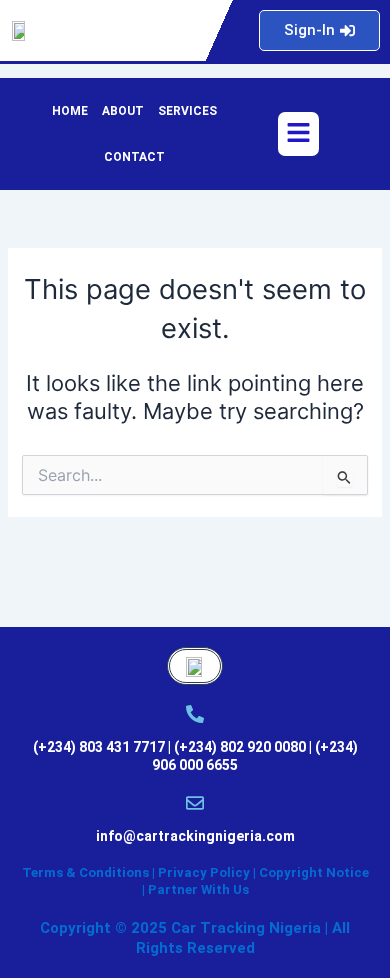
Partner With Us (198, 889)
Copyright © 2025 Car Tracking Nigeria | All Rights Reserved (195, 938)
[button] (298, 133)
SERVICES (187, 111)
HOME (70, 111)
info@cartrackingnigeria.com (195, 836)
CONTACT (134, 157)
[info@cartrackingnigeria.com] (195, 803)
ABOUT (123, 111)
